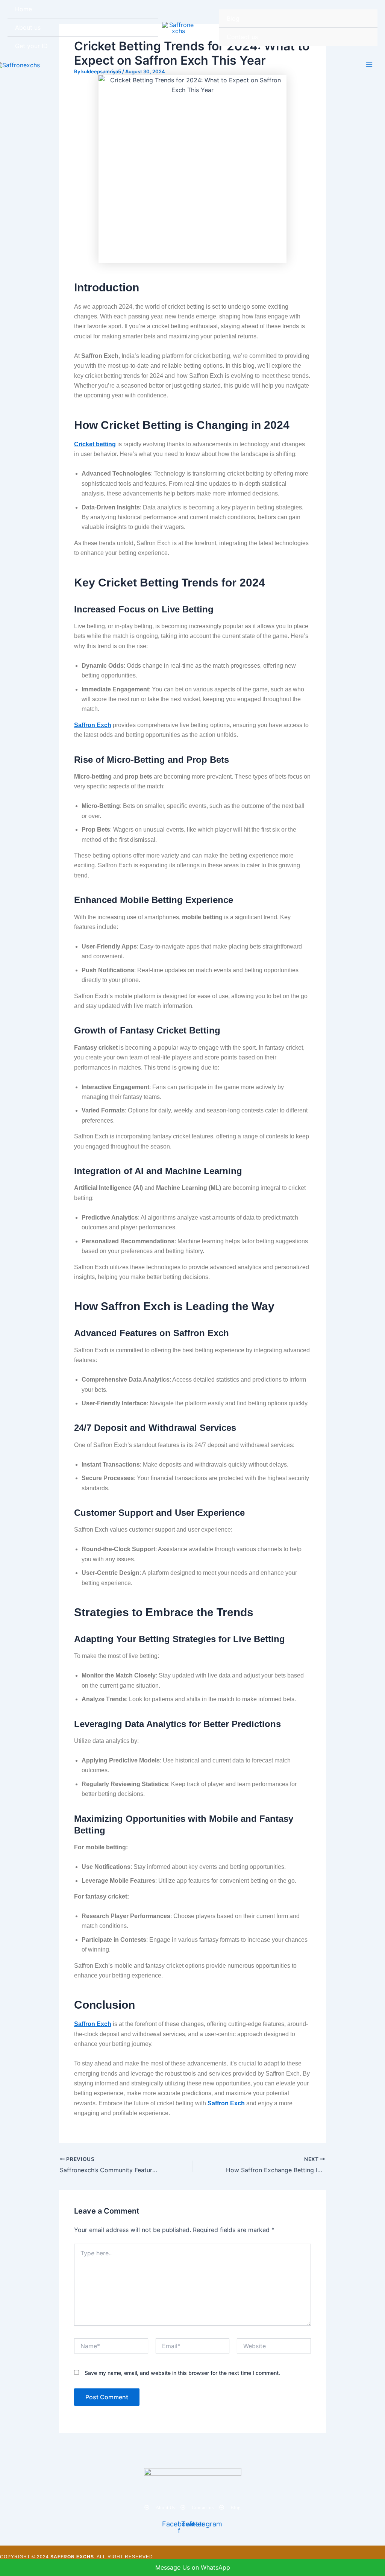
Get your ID (31, 46)
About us (28, 27)
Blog (233, 18)
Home (23, 9)
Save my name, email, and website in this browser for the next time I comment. (182, 2373)
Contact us (242, 37)
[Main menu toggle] (369, 65)
